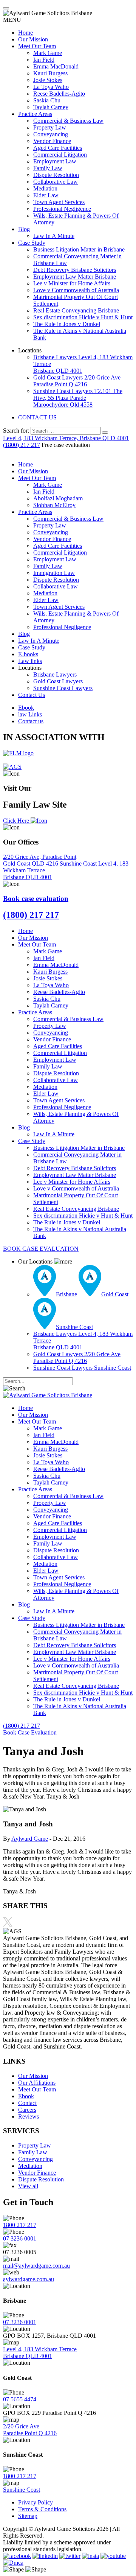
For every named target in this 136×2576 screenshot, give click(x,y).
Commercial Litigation (60, 155)
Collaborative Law (56, 182)
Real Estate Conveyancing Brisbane (76, 310)
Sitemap (28, 2516)
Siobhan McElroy (54, 505)
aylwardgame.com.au (29, 2279)
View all (28, 2186)
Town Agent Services (59, 202)
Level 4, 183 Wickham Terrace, (66, 438)
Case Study (32, 243)
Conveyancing (51, 134)
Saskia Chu (47, 100)
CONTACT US (37, 417)
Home (25, 33)
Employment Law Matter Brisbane (75, 277)
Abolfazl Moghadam (58, 498)
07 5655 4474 (20, 2399)
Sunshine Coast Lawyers (78, 398)
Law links (30, 661)
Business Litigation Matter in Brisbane (79, 249)
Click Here (17, 821)
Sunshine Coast (79, 863)
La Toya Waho (51, 87)
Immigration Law (54, 573)
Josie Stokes (48, 80)
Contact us (31, 721)
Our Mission (33, 39)
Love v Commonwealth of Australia (76, 290)
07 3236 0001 (20, 2238)
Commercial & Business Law (68, 121)
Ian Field (44, 60)
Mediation (45, 188)
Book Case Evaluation (30, 1732)
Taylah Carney (51, 107)
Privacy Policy (36, 2502)
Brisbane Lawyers (55, 674)
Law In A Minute (54, 236)
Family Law (48, 168)
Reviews (29, 2116)
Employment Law (55, 161)
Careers (27, 2110)
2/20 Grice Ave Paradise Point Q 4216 (30, 2430)
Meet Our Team (37, 46)
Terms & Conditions (42, 2509)
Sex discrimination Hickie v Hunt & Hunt (83, 317)
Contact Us (32, 695)
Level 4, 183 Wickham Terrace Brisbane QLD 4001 (40, 2353)
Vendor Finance (52, 141)
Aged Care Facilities (58, 148)
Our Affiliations (37, 2083)
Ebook (26, 708)
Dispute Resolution (56, 175)
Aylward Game (30, 1839)
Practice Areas (35, 114)
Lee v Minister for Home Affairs (72, 283)
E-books (28, 654)
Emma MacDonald (56, 66)
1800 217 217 (20, 2225)
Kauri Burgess (50, 73)
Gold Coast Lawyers (77, 381)
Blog (24, 229)
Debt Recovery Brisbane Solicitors (75, 270)
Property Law (50, 127)
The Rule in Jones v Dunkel (67, 324)
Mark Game (48, 53)
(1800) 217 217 (22, 445)
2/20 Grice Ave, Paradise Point (40, 860)
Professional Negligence (62, 209)
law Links (30, 714)
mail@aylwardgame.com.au (36, 2266)
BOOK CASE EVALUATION (41, 1249)
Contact (27, 2103)
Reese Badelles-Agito (59, 94)
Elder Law (46, 195)
